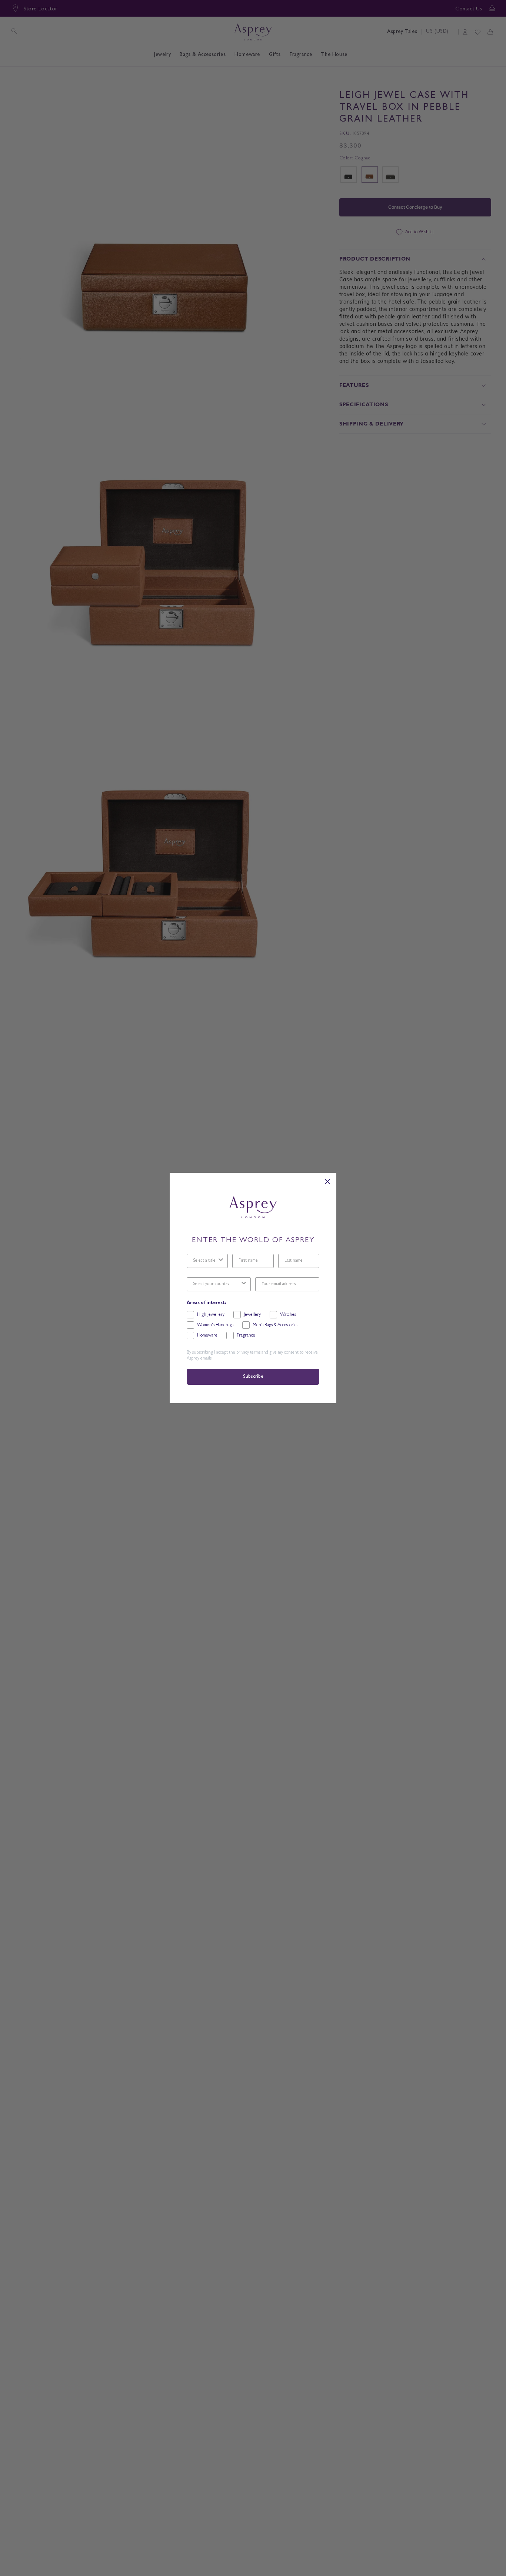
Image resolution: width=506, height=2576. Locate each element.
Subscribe (253, 1377)
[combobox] (205, 1261)
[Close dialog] (327, 1182)
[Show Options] (221, 1261)
